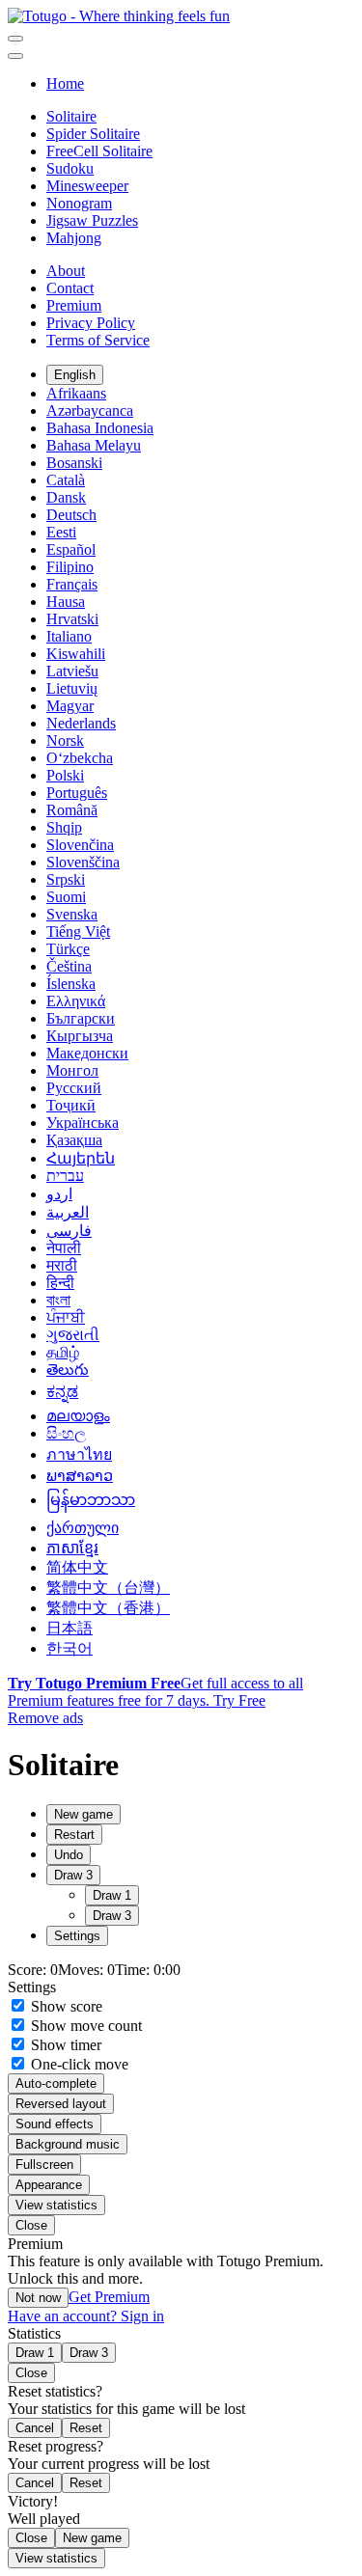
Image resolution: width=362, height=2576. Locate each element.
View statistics (56, 2205)
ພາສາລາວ (80, 1476)
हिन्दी (60, 1283)
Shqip (64, 827)
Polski (65, 775)
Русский (74, 1088)
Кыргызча (80, 1036)
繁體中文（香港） (108, 1608)
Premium (74, 305)
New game (92, 2538)
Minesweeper (87, 186)
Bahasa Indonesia (100, 428)
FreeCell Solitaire (99, 151)
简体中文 (77, 1567)
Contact (70, 288)
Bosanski (74, 463)
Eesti (61, 532)
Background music (68, 2144)
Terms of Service (98, 340)
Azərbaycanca (90, 411)
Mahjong (74, 238)
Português (77, 793)
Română (72, 810)
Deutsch (71, 515)
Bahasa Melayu (94, 445)
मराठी (62, 1265)
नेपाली (64, 1248)
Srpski (66, 879)
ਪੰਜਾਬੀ (66, 1317)
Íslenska (71, 984)
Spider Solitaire (93, 134)
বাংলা (58, 1300)
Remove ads (45, 1718)
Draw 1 (112, 1895)
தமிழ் (63, 1352)
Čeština (69, 966)
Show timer (64, 2045)
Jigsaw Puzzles (92, 220)
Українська (83, 1123)
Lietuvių (72, 688)
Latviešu (72, 671)
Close (31, 2225)
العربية (68, 1212)
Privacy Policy (91, 323)
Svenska (72, 914)
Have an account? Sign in (86, 2316)
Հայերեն (81, 1158)
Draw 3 (112, 1916)
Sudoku (70, 168)
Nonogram (79, 203)
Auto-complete (56, 2083)
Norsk (65, 740)
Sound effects (55, 2124)
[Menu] (15, 39)
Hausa (66, 602)
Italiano (69, 636)
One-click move (78, 2064)
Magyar (70, 706)
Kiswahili (76, 654)
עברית (65, 1176)
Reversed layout (61, 2104)
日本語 (70, 1628)
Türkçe (68, 949)
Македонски (87, 1053)
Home (65, 83)
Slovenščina (83, 862)
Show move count (84, 2026)
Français (72, 584)
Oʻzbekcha (80, 758)
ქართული (83, 1528)
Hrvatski (72, 619)
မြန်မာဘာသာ (91, 1500)
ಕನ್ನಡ (62, 1392)
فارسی (69, 1231)
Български (81, 1018)
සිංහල (66, 1433)
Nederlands (81, 723)
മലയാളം (78, 1416)
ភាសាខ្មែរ (72, 1548)
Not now (38, 2298)
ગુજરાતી (73, 1335)
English (75, 375)
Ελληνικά (76, 1001)
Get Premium (109, 2297)
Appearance (49, 2185)
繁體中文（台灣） (108, 1588)
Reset (86, 2428)
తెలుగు (68, 1370)
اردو (59, 1194)
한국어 (70, 1648)
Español (71, 549)
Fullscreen (44, 2165)
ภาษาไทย (79, 1454)
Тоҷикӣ (71, 1105)
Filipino (70, 567)
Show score (65, 2006)
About (66, 271)
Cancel (35, 2428)
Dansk (66, 497)
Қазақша (74, 1140)
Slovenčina (80, 845)
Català (66, 480)
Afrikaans (76, 393)
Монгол (72, 1070)
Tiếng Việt (78, 932)
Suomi (66, 897)
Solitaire (71, 116)
